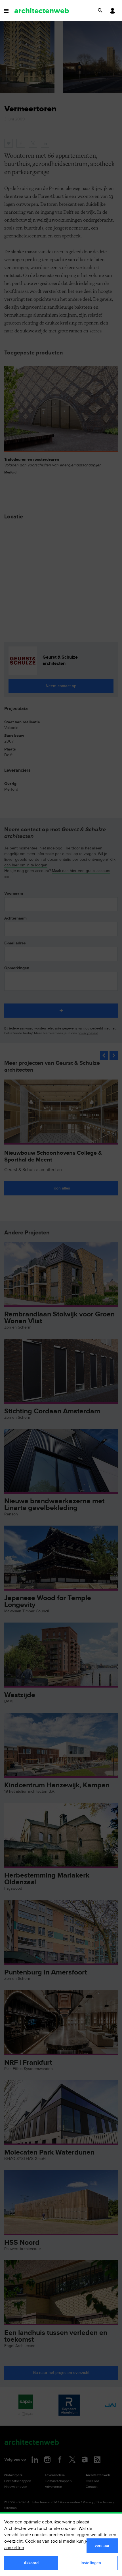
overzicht (13, 2541)
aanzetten (14, 2548)
